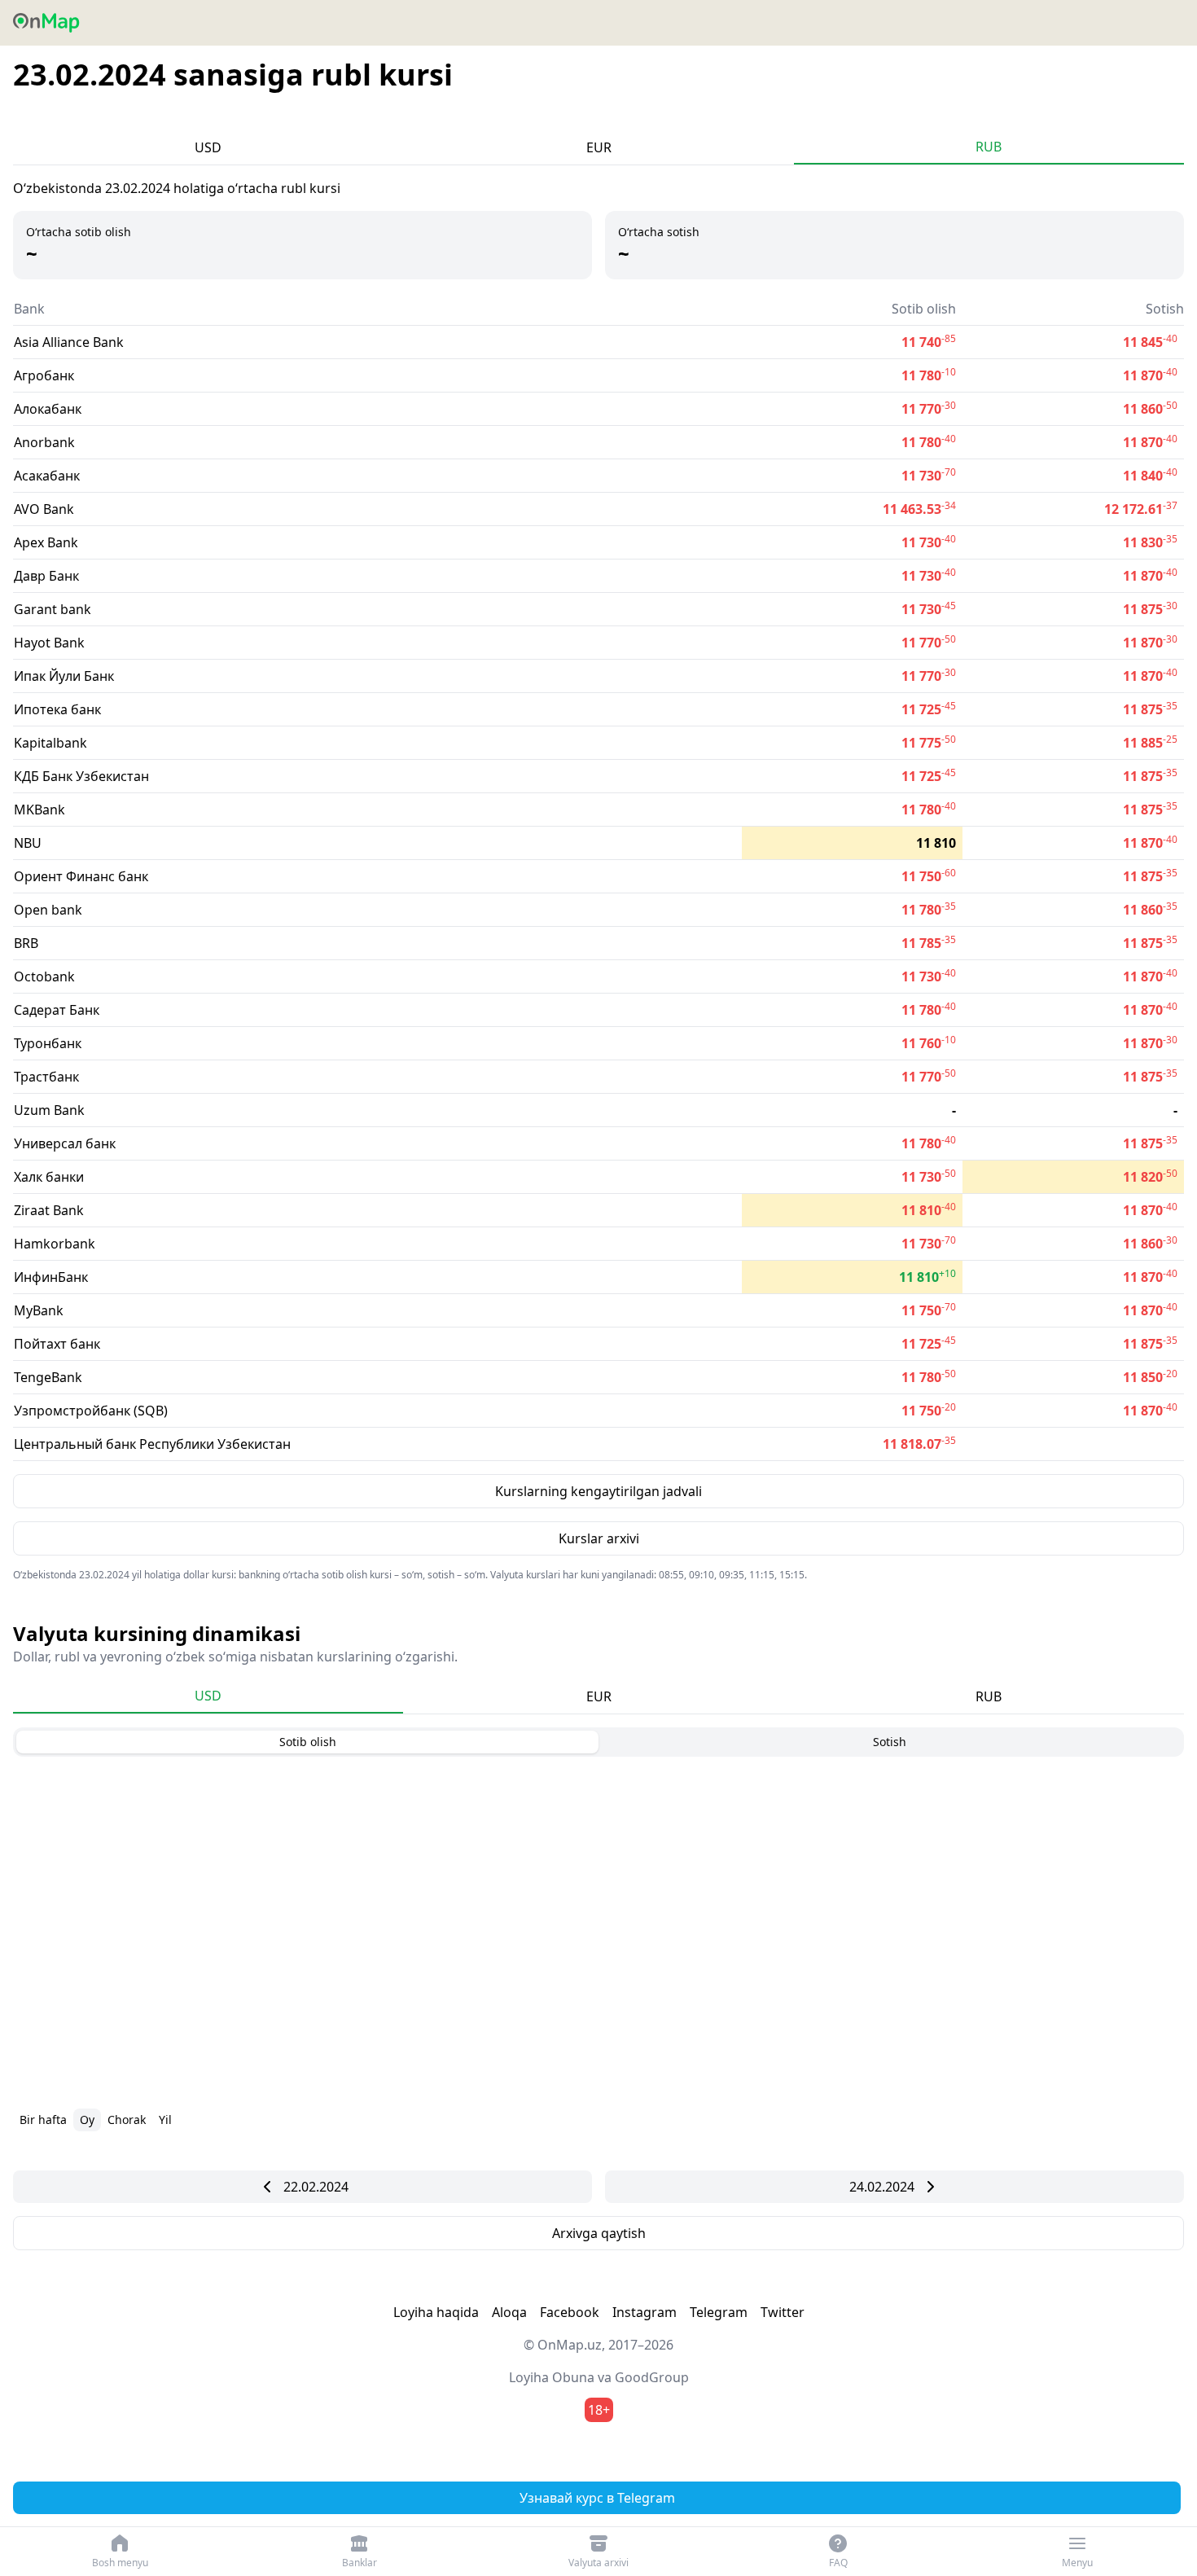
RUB (989, 147)
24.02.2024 (882, 2187)
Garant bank (53, 609)
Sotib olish (308, 1742)
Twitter (783, 2312)
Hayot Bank (49, 643)
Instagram (645, 2312)
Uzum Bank (49, 1110)
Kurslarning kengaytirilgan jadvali (598, 1491)
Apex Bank (46, 542)
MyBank (39, 1310)
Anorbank (44, 442)
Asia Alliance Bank (69, 342)
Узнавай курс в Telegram (597, 2498)
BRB (26, 943)
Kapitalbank (50, 743)
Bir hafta (43, 2120)
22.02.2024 (316, 2187)
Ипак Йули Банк (64, 676)
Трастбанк (46, 1077)
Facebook (570, 2312)
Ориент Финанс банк (81, 876)
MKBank (39, 810)
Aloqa (509, 2312)
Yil (165, 2120)
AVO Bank (44, 509)
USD (208, 147)
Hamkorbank (55, 1244)
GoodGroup (652, 2377)
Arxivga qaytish (599, 2233)
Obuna (573, 2377)
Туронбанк (48, 1043)
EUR (599, 147)
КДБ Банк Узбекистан (81, 776)
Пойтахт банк (57, 1344)
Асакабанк (47, 476)
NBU (28, 843)
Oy (87, 2120)
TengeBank (48, 1377)
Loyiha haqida (436, 2312)
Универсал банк (65, 1143)
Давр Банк (46, 576)
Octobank (44, 976)
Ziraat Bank (49, 1210)
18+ (599, 2410)
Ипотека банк (57, 709)
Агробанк (44, 375)
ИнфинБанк (51, 1277)
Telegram (719, 2312)
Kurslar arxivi (599, 1538)
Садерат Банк (57, 1010)
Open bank (48, 910)
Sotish (890, 1742)
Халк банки (49, 1177)
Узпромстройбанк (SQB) (91, 1411)
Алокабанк (48, 409)
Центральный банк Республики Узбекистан (152, 1444)
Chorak (127, 2120)
